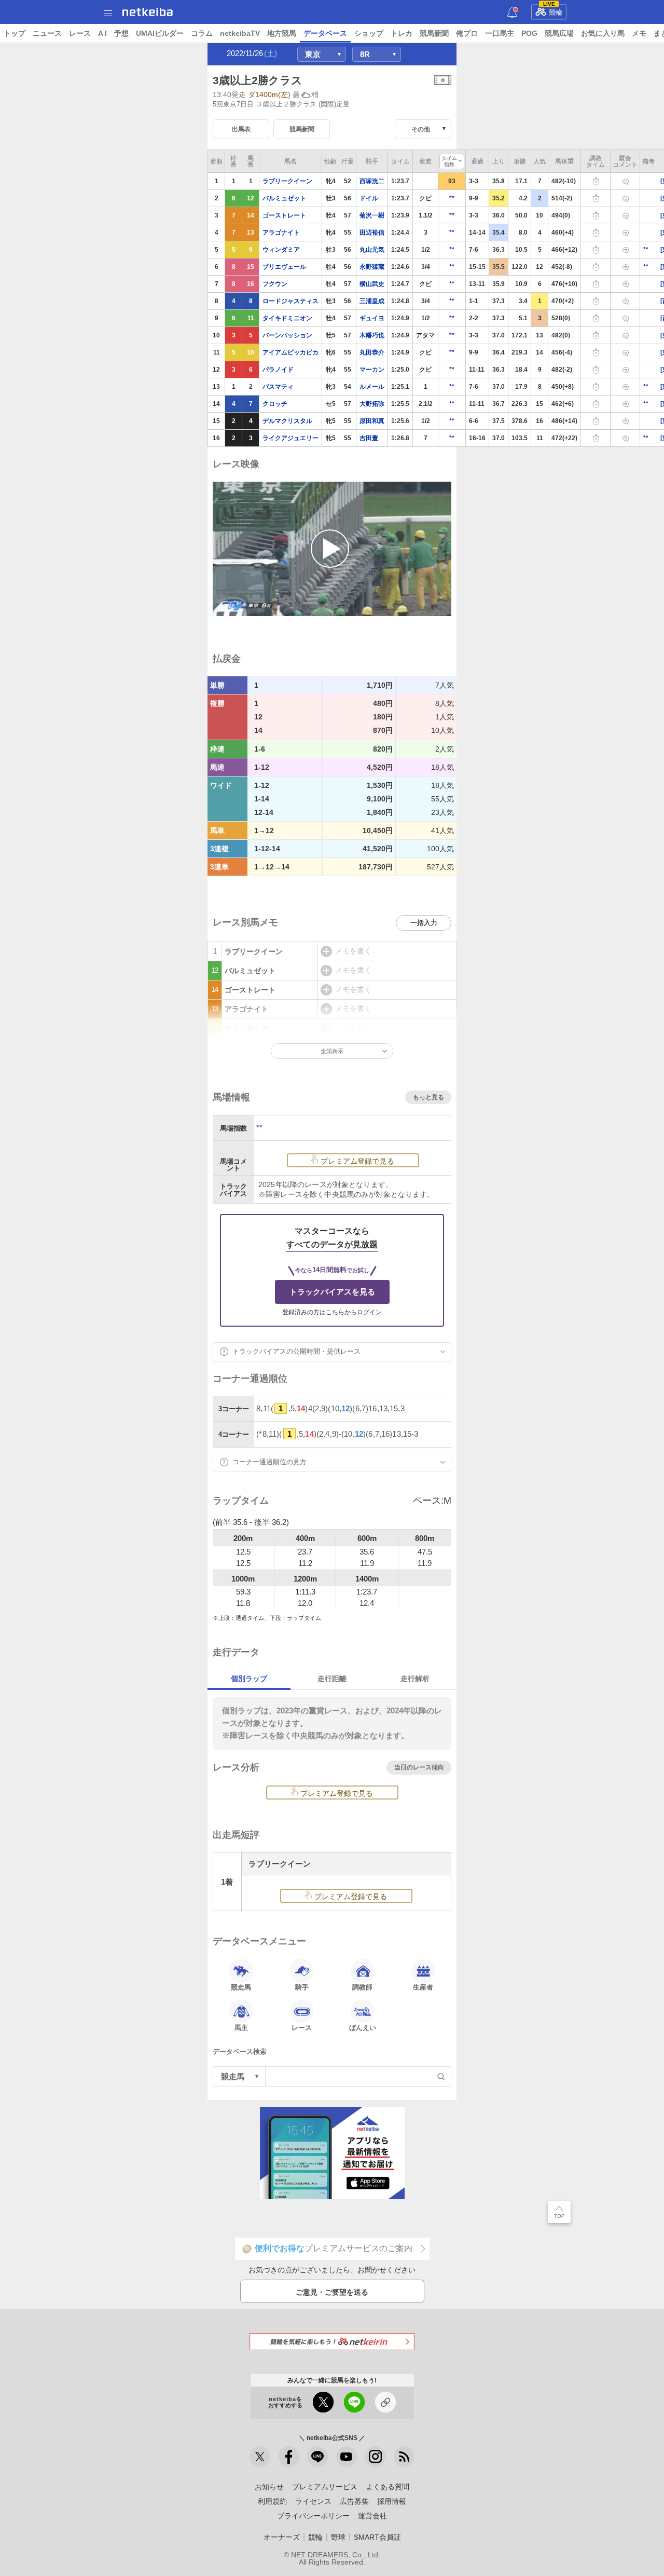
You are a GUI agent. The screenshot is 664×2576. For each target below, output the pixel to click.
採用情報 (392, 2501)
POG (529, 33)
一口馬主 (500, 33)
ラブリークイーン (287, 181)
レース (80, 33)
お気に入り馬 (603, 33)
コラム (202, 33)
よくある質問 (388, 2487)
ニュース (47, 33)
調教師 (362, 1987)
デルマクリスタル (287, 421)
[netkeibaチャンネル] (347, 2457)
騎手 (302, 1987)
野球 (338, 2537)
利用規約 (272, 2501)
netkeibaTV (240, 33)
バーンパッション (287, 335)
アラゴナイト (281, 233)
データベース (325, 33)
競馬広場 (559, 33)
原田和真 (372, 421)
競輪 (553, 10)
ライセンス (313, 2501)
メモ (639, 33)
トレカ (402, 33)
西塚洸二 (372, 181)
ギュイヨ (372, 318)
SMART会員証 (377, 2537)
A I (102, 33)
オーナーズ (282, 2537)
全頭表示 (332, 1051)
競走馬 (241, 1987)
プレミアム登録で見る (357, 1161)
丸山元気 (372, 250)
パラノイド (278, 370)
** (452, 198)
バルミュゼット (284, 198)
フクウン (275, 284)
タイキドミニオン (287, 318)
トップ (15, 33)
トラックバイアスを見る (332, 1292)
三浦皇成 (372, 301)
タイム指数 (449, 161)
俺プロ (467, 33)
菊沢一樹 (372, 215)
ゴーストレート (284, 215)
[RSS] (404, 2457)
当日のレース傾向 (419, 1767)
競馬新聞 (434, 33)
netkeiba (148, 12)
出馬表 (241, 129)
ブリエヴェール (284, 267)
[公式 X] (260, 2457)
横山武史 (372, 284)
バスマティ (278, 387)
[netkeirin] (332, 2342)
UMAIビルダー (160, 33)
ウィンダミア (281, 250)
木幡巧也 (372, 335)
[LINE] (317, 2457)
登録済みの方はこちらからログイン (332, 1312)
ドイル (369, 198)
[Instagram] (375, 2457)
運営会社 (372, 2516)
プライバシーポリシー (313, 2516)
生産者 (423, 1987)
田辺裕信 (372, 233)
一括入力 (424, 923)
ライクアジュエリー (290, 438)
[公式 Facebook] (289, 2457)
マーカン (372, 370)
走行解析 (415, 1679)
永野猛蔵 (372, 267)
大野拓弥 (372, 404)
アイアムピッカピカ (290, 352)
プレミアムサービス (325, 2487)
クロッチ (275, 404)
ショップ (369, 33)
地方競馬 (282, 33)
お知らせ (269, 2487)
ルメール (372, 387)
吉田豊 (369, 438)
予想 (121, 33)
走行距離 (332, 1679)
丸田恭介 (372, 352)
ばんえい (363, 2028)
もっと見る (428, 1097)
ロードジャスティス (290, 301)
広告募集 (354, 2501)
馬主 (241, 2028)
